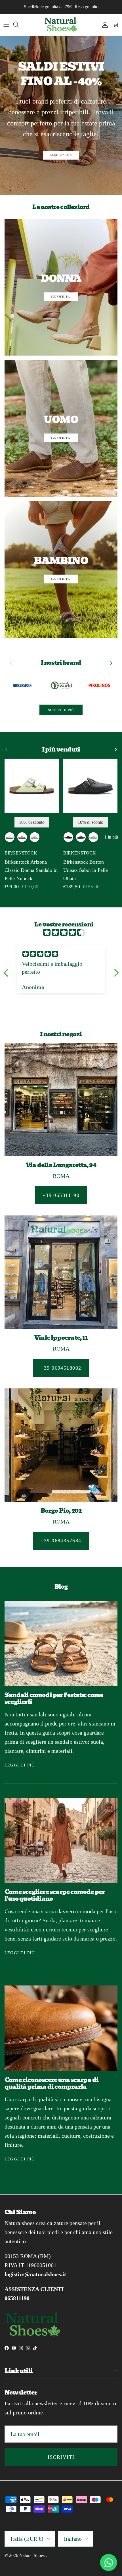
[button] (7, 973)
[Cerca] (19, 24)
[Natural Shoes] (61, 25)
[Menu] (6, 24)
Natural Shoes (32, 2555)
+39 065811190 (61, 1195)
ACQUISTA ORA (61, 155)
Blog (61, 1587)
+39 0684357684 (61, 1541)
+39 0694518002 (61, 1368)
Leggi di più (20, 1765)
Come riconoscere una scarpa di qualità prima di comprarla (51, 2083)
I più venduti (61, 750)
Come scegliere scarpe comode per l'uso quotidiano (55, 1895)
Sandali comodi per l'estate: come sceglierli (54, 1698)
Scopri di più (61, 710)
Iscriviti (61, 2457)
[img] (64, 932)
